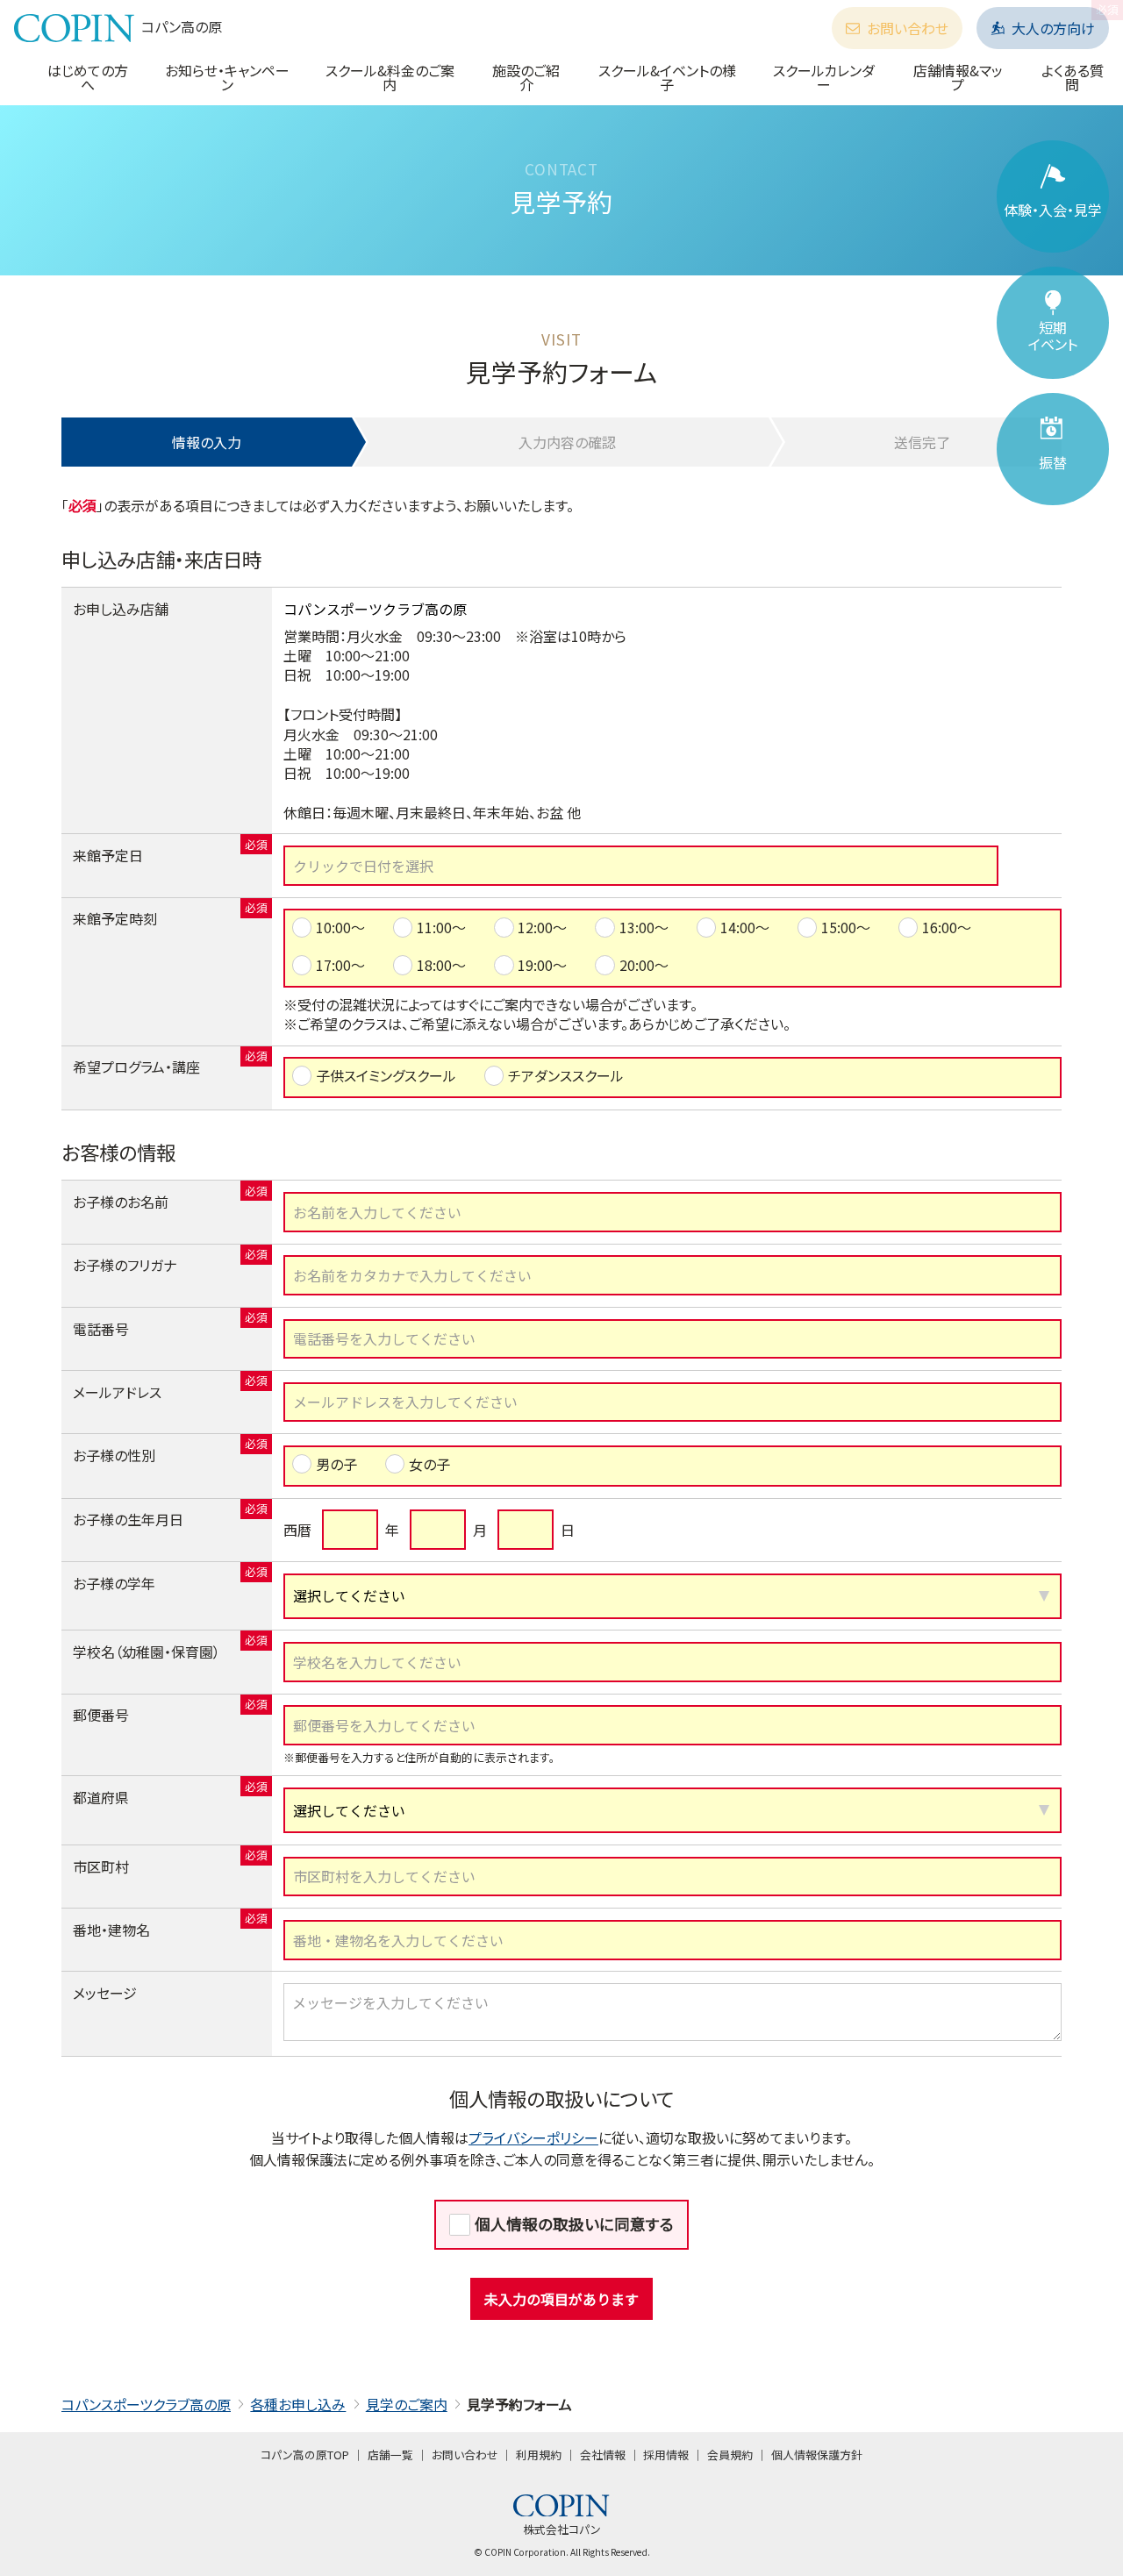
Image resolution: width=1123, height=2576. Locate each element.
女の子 (429, 1464)
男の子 (336, 1464)
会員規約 (730, 2455)
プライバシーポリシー (533, 2137)
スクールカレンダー (824, 77)
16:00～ (947, 927)
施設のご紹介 (526, 77)
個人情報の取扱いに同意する (574, 2224)
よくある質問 (1073, 77)
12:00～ (542, 927)
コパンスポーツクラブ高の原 (146, 2404)
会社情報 (603, 2455)
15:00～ (846, 927)
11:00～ (441, 927)
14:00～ (745, 927)
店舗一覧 (390, 2455)
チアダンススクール (566, 1075)
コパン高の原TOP (305, 2455)
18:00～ (441, 965)
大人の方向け (1053, 28)
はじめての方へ (88, 77)
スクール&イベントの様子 (667, 77)
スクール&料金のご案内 (390, 77)
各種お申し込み (298, 2404)
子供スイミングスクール (386, 1075)
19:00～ (542, 965)
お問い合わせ (908, 28)
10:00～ (340, 927)
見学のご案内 (407, 2404)
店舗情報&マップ (958, 77)
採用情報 (666, 2455)
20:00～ (644, 965)
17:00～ (340, 965)
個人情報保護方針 (817, 2455)
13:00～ (644, 927)
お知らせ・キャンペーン (227, 77)
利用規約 (539, 2455)
